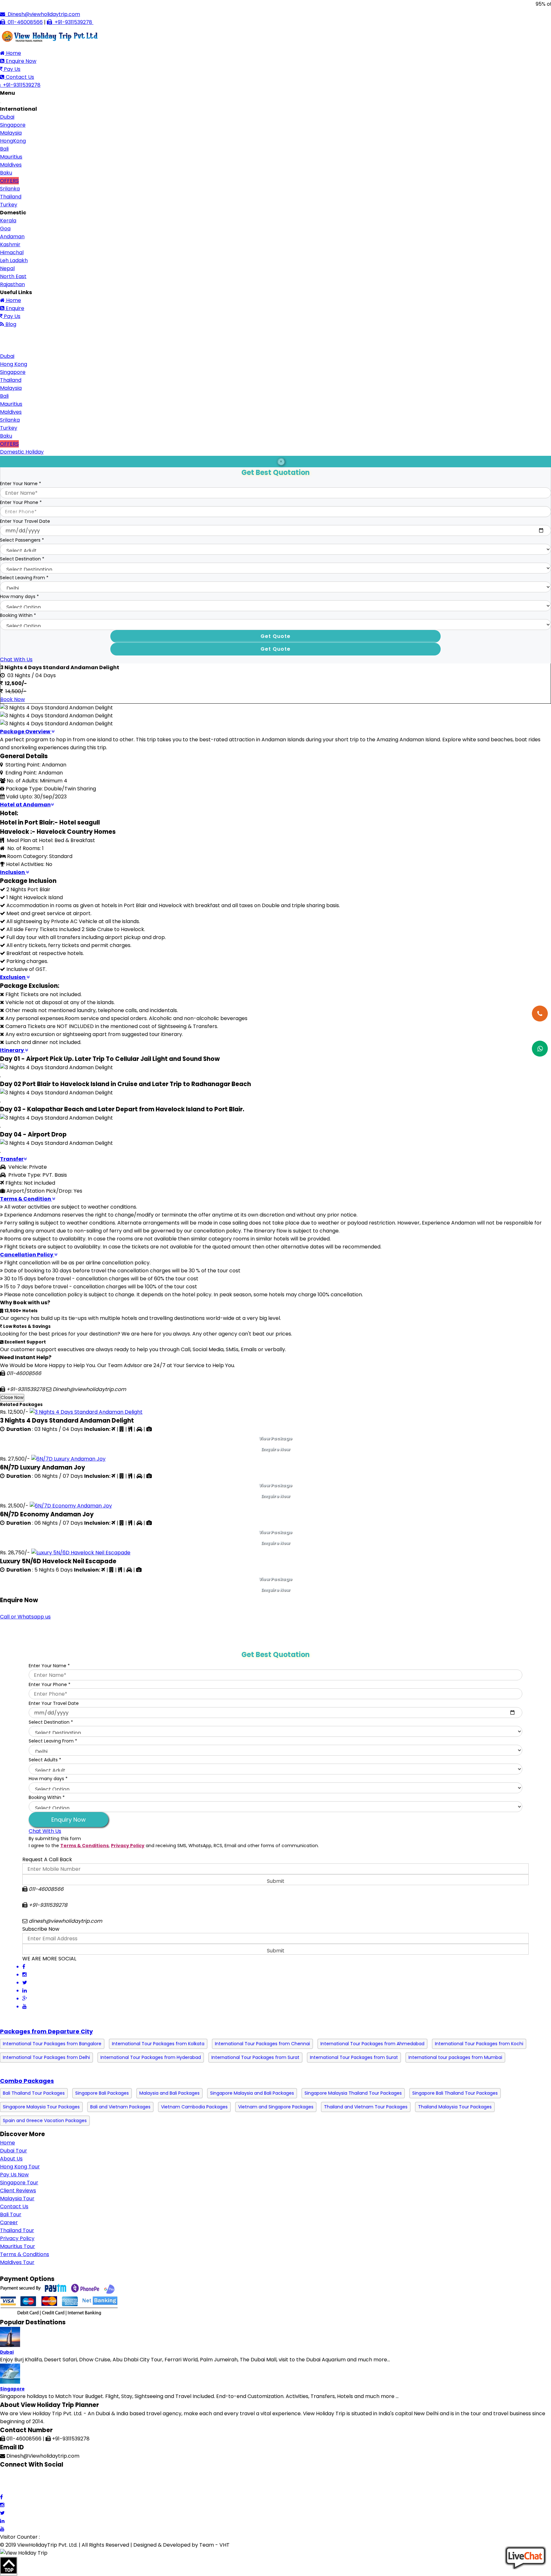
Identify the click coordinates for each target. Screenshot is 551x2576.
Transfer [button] (12, 1159)
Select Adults (45, 1760)
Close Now (12, 1398)
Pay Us (11, 69)
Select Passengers (22, 540)
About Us (11, 2159)
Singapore (12, 2389)
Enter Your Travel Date (25, 521)
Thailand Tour (17, 2230)
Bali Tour (11, 2214)
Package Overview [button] (26, 732)
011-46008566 (24, 22)
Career (9, 2222)
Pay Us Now (14, 2175)
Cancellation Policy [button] (27, 1255)
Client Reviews (18, 2191)
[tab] (275, 732)
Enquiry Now (69, 1820)
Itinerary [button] (12, 1050)
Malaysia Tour (17, 2198)
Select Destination (22, 559)
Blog (10, 324)
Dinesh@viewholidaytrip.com (43, 14)
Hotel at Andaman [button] (25, 805)
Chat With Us (16, 659)
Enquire (14, 308)
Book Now (13, 699)
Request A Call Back (47, 1859)
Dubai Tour (14, 2151)
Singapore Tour (19, 2183)
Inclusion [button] (13, 872)
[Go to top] (9, 2566)
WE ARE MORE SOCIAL (49, 1959)
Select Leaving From (24, 578)
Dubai (7, 2352)
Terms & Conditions (84, 1846)
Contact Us (19, 77)
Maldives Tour (17, 2262)
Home (13, 53)
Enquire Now (20, 61)
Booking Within (18, 615)
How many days (19, 596)
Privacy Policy (128, 1846)
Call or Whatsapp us (25, 1617)
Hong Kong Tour (20, 2167)
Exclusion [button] (13, 977)
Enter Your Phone (21, 502)
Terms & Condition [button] (26, 1199)
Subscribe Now (41, 1929)
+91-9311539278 (73, 22)
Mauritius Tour (18, 2246)
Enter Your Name (21, 484)
